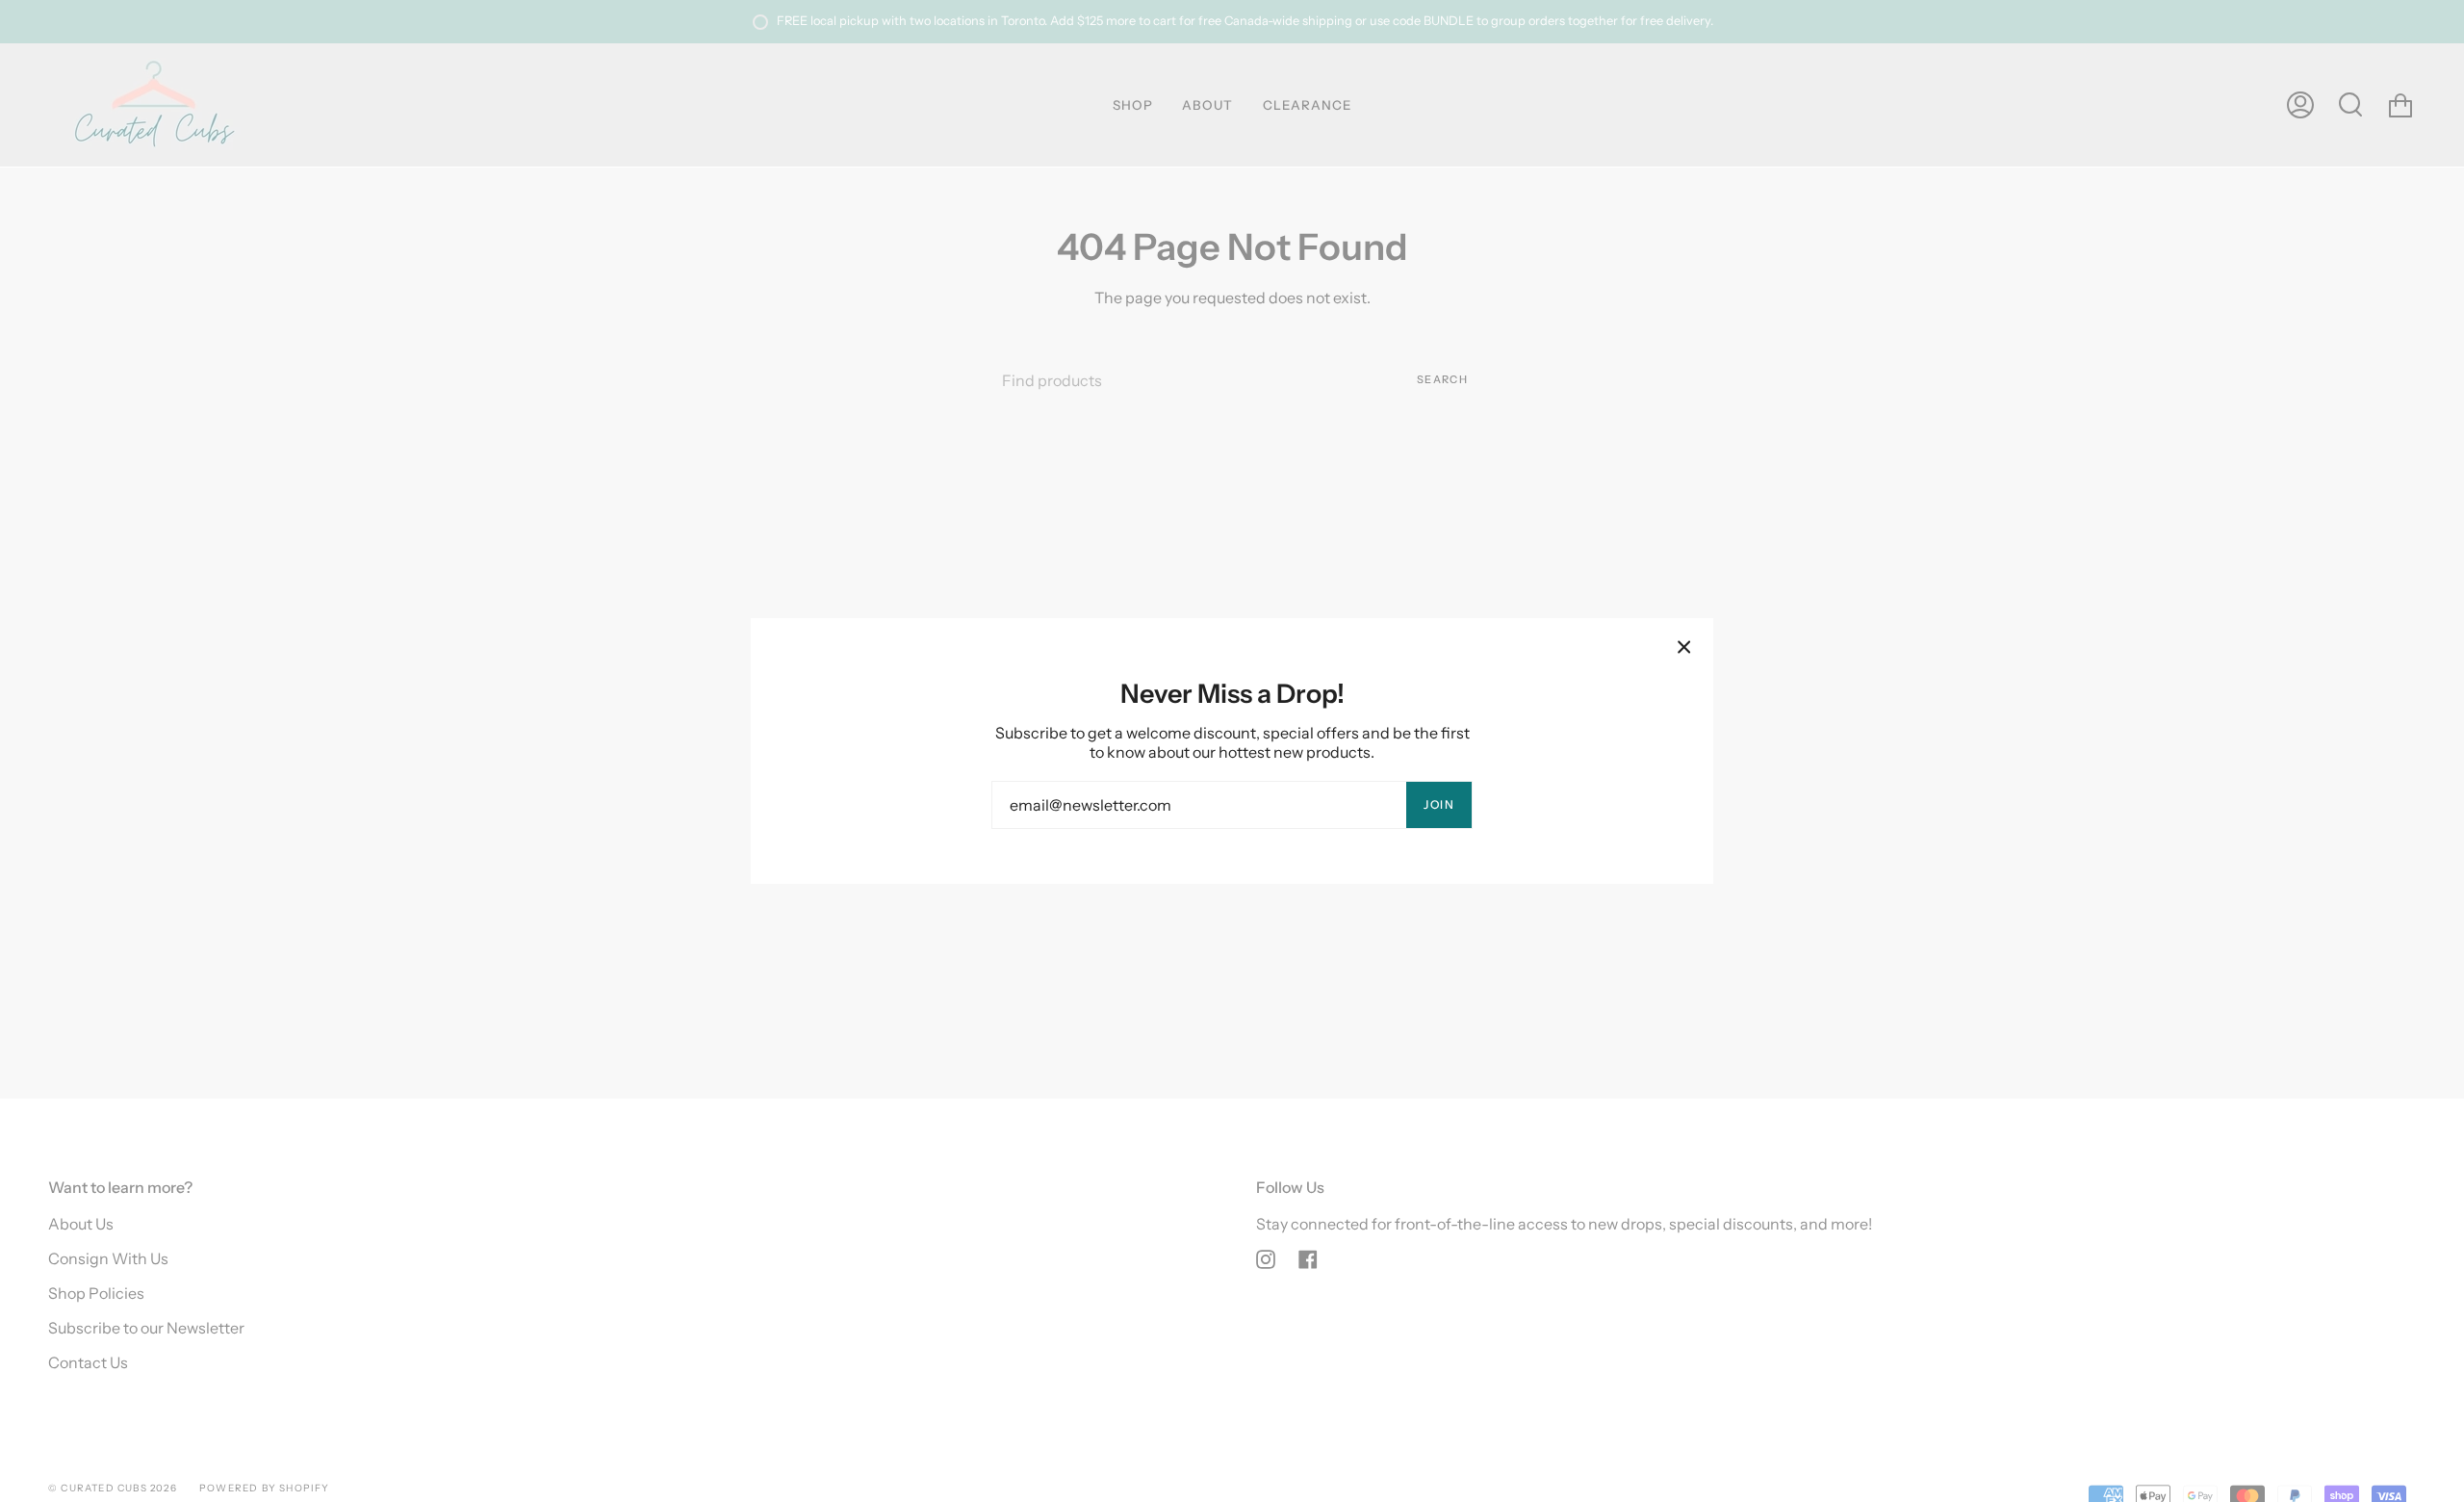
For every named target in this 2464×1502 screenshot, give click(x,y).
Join (1439, 804)
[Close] (1684, 647)
